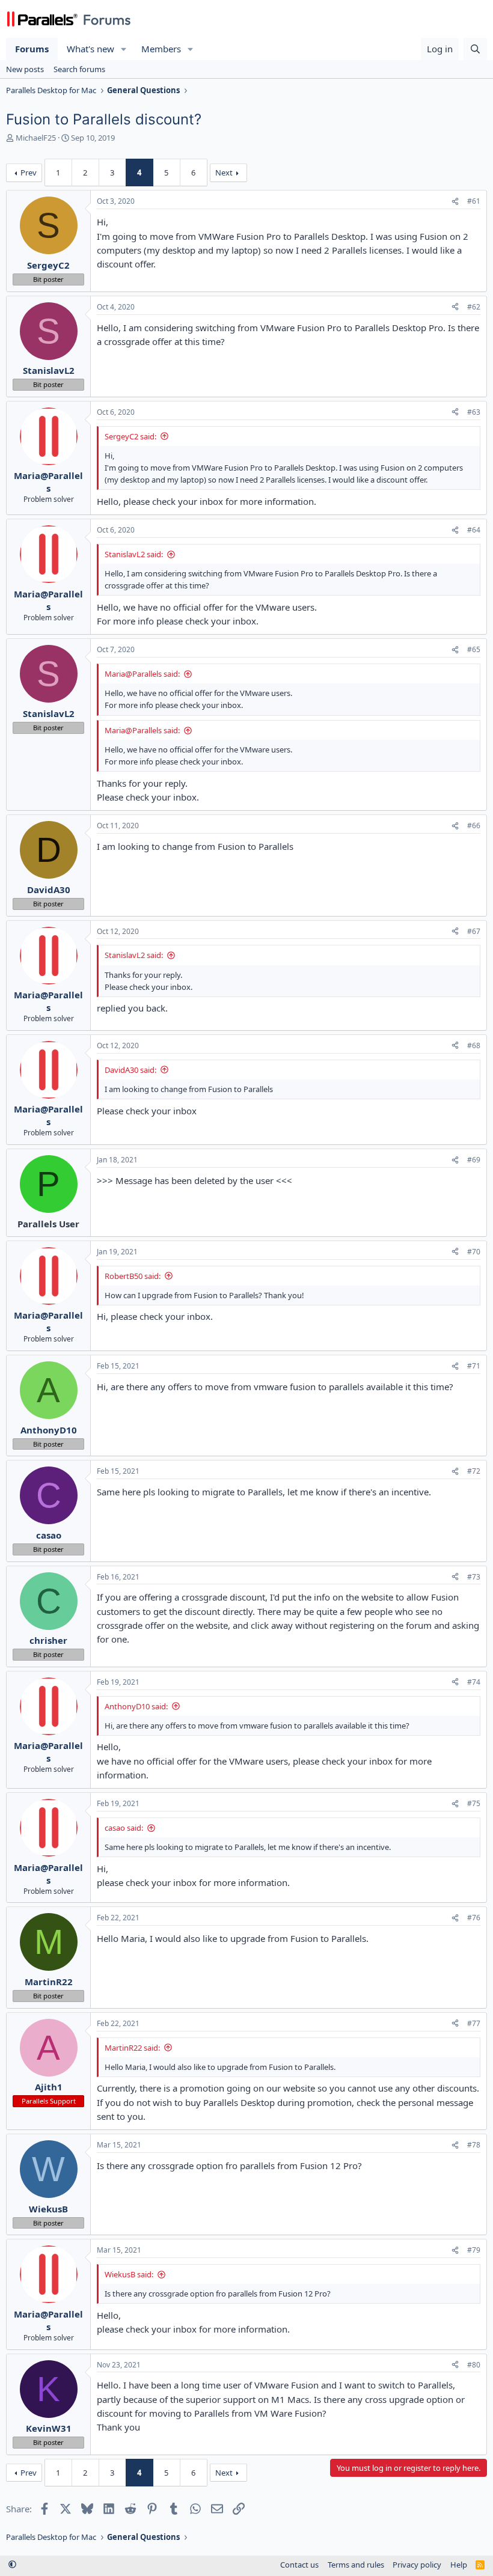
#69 (474, 1160)
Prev (29, 172)
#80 (474, 2365)
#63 (474, 412)
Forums (32, 49)
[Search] (475, 49)
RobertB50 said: (133, 1276)
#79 (474, 2250)
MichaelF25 (36, 138)
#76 (474, 1918)
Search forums (79, 69)
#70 (474, 1252)
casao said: (124, 1828)
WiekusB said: (129, 2274)
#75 (474, 1803)
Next (224, 172)
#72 (474, 1471)
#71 (474, 1366)
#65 (474, 649)
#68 (474, 1045)
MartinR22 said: (132, 2048)
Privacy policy (417, 2565)
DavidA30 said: (130, 1070)
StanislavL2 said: (134, 554)
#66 (474, 826)
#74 (474, 1682)
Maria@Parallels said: (142, 674)
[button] (124, 49)
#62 (474, 307)
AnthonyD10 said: (136, 1706)
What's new (90, 49)
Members (161, 49)
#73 (474, 1577)
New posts (25, 69)
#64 (474, 530)
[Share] (455, 202)
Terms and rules (356, 2565)
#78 (474, 2145)
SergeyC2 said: (130, 436)
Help (459, 2565)
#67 (474, 931)
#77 (474, 2023)
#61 (474, 201)
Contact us (299, 2565)
